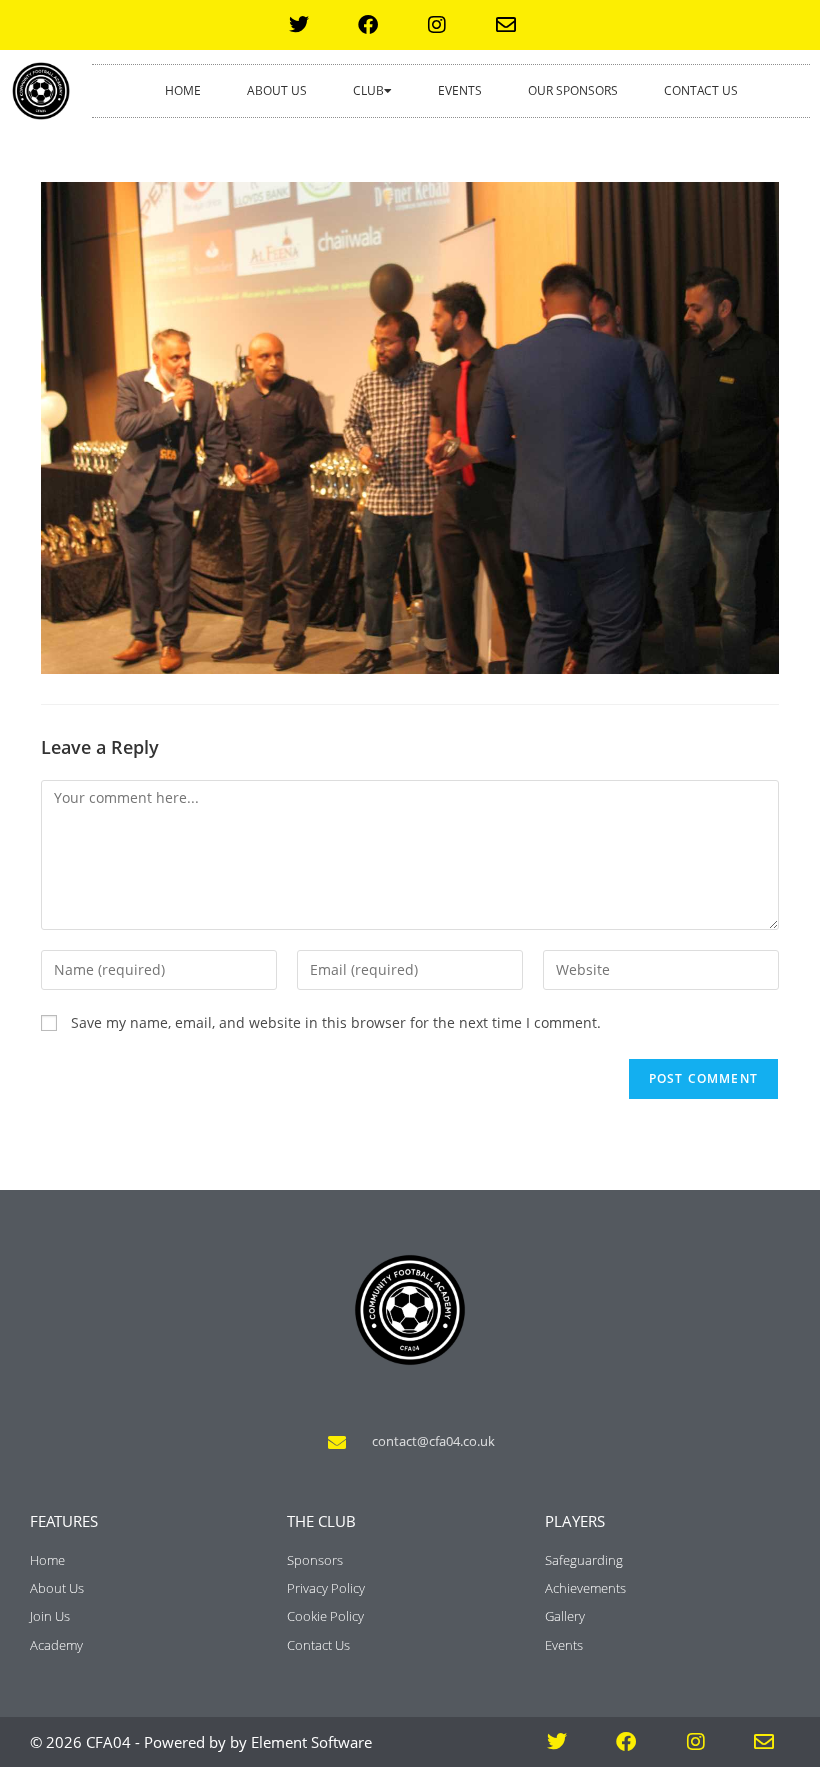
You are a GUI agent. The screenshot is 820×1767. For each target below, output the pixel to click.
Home (183, 90)
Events (460, 90)
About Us (277, 90)
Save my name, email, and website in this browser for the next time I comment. (336, 1022)
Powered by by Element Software (258, 1742)
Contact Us (701, 90)
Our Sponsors (573, 90)
